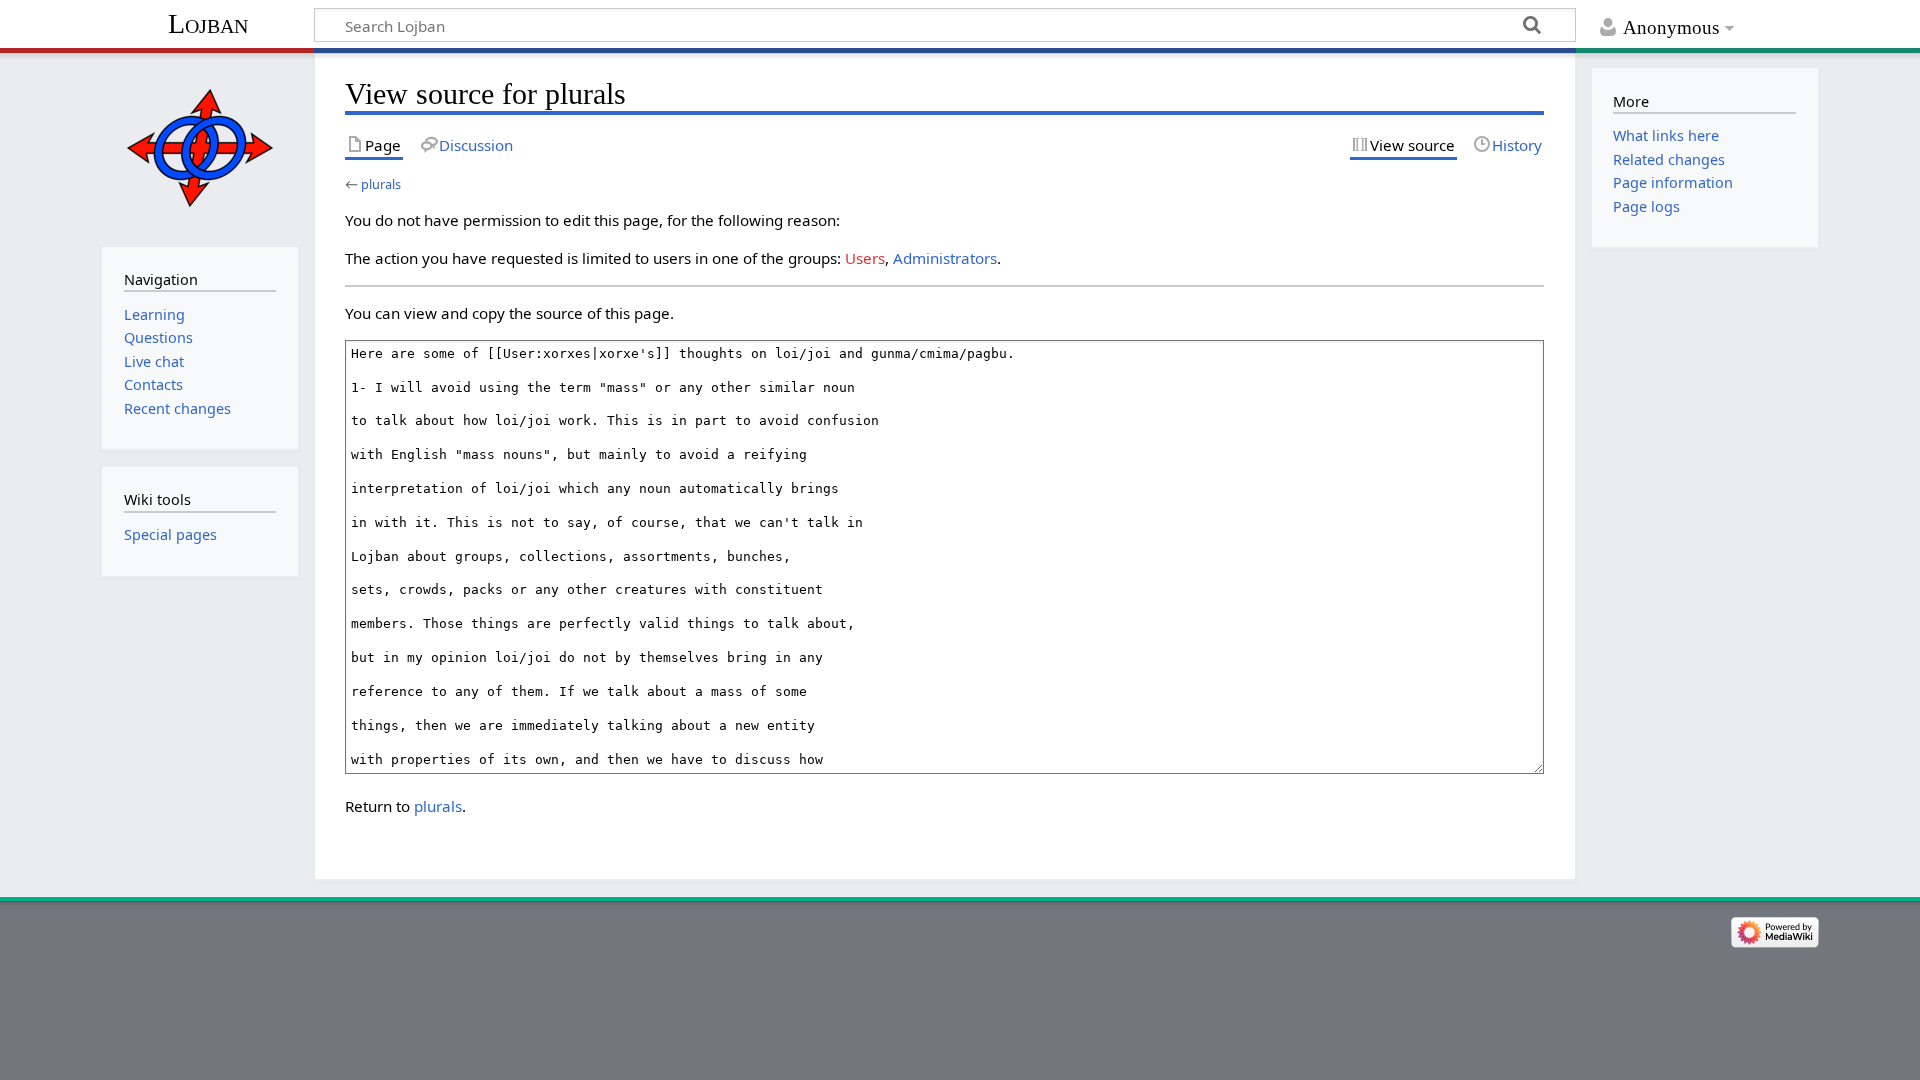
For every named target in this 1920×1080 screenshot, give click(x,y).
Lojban (208, 23)
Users (865, 258)
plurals (381, 184)
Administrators (945, 258)
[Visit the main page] (199, 147)
